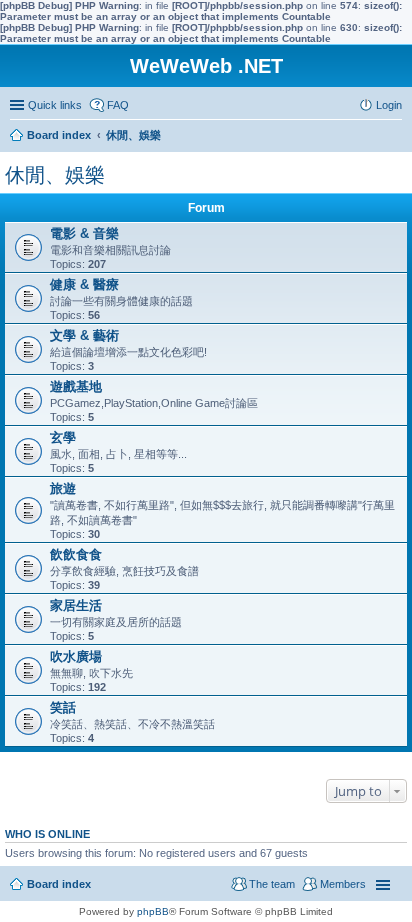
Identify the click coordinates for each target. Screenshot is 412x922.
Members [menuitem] (343, 884)
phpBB (153, 911)
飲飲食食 (76, 554)
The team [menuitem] (272, 884)
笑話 (63, 707)
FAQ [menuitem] (118, 105)
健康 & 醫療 (84, 284)
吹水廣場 (76, 656)
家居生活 (76, 605)
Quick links (55, 105)
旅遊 (63, 488)
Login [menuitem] (389, 105)
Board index (59, 884)
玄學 (63, 437)
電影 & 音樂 (84, 233)
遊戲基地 (76, 386)
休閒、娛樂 (55, 175)
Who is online (47, 834)
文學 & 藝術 (84, 335)
